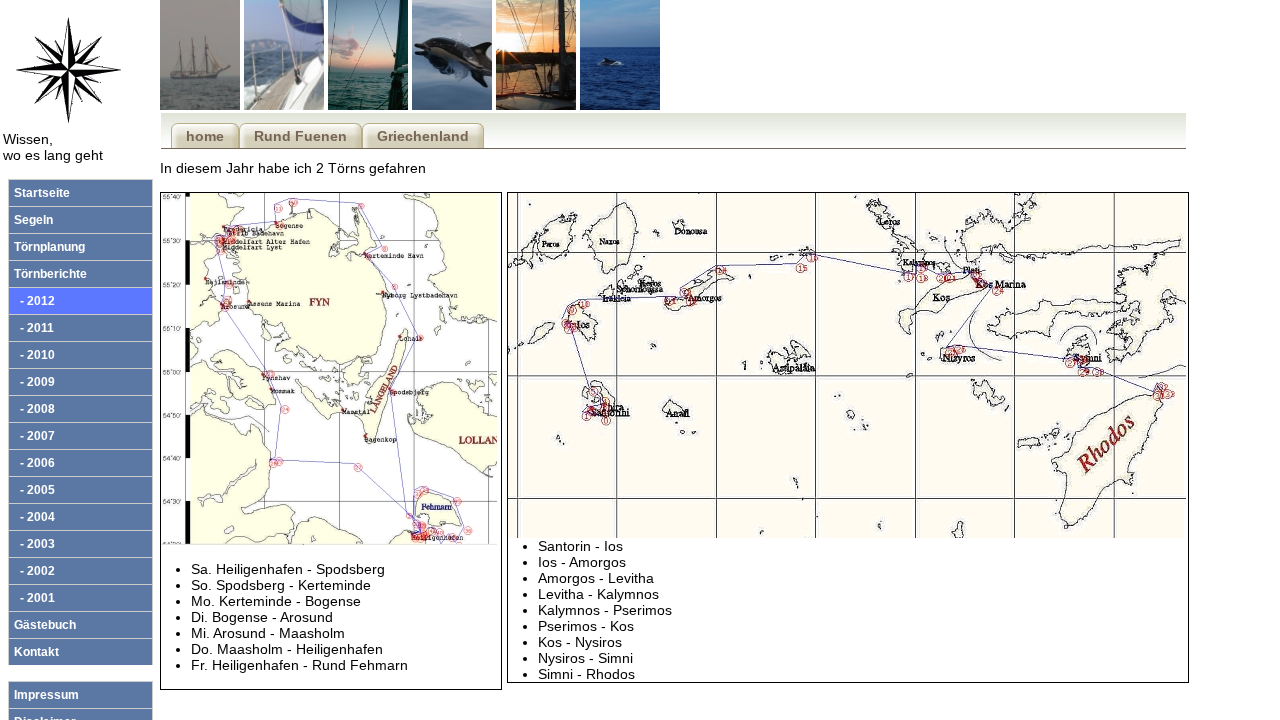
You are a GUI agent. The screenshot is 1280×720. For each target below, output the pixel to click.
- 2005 (34, 490)
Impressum (46, 695)
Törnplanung (49, 247)
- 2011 (34, 328)
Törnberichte (50, 274)
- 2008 (34, 409)
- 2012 (34, 301)
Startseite (42, 193)
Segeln (33, 220)
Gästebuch (45, 625)
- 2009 (34, 382)
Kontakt (36, 652)
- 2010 (34, 355)
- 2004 (34, 517)
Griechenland (423, 136)
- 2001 (34, 598)
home (205, 136)
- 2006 (34, 463)
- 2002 (34, 571)
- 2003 (34, 544)
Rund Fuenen (300, 136)
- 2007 (34, 436)
